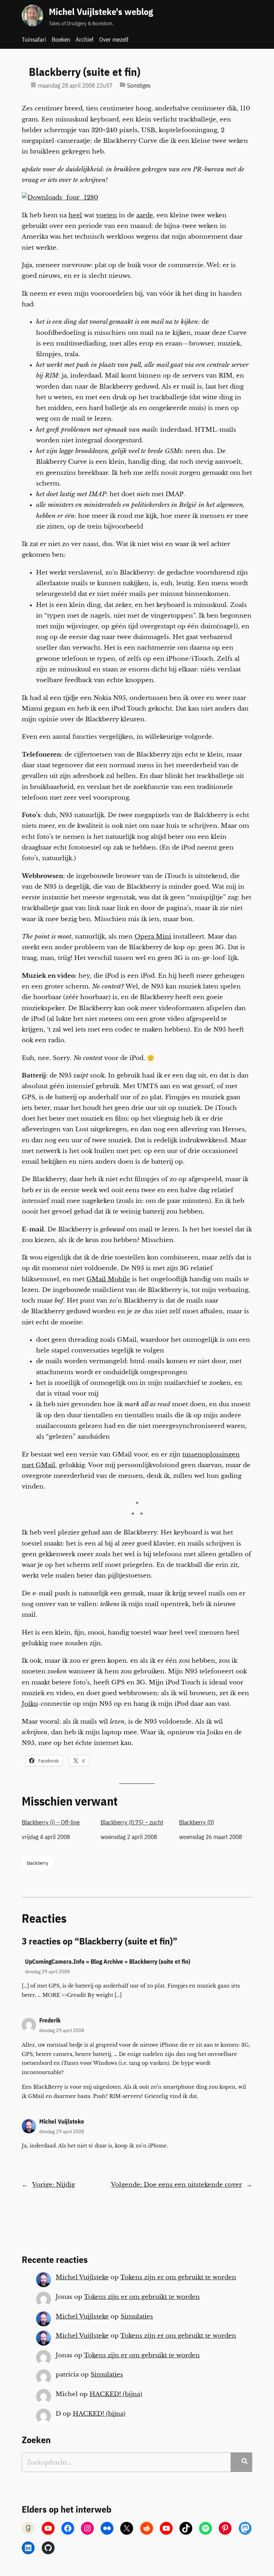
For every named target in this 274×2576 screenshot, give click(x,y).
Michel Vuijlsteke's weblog (101, 12)
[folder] (123, 85)
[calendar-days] (33, 85)
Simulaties (137, 2317)
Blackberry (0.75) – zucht (132, 1822)
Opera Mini (153, 937)
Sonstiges (139, 85)
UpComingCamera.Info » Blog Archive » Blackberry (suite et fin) (108, 1962)
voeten (106, 215)
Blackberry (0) (197, 1822)
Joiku (30, 1704)
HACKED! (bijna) (116, 2394)
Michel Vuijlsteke (62, 2121)
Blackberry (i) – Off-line (51, 1822)
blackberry (37, 1863)
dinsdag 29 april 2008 (47, 1971)
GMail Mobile (108, 1279)
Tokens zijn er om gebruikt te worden (178, 2277)
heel (75, 215)
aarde (145, 215)
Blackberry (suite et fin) (85, 72)
